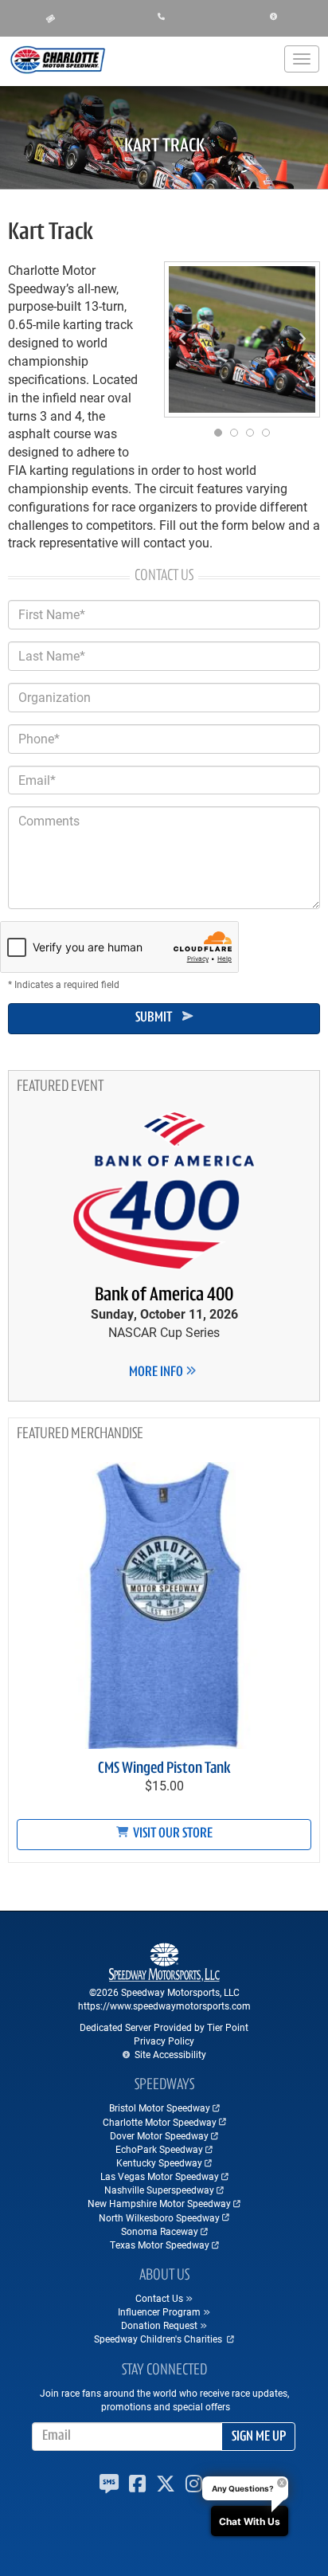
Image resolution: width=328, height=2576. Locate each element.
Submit (154, 1018)
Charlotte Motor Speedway (160, 2122)
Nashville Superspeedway (159, 2190)
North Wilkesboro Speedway (159, 2217)
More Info (157, 1373)
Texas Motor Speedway (160, 2245)
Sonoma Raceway (160, 2231)
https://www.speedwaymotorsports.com (164, 2006)
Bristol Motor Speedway (160, 2107)
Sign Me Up (259, 2437)
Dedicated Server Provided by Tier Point (164, 2027)
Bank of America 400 (164, 1296)
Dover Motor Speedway (159, 2135)
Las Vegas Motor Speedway (160, 2176)
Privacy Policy (164, 2041)
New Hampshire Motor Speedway (159, 2203)
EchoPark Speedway (159, 2149)
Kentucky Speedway (159, 2162)
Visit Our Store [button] (172, 1834)
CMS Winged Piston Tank (164, 1769)
